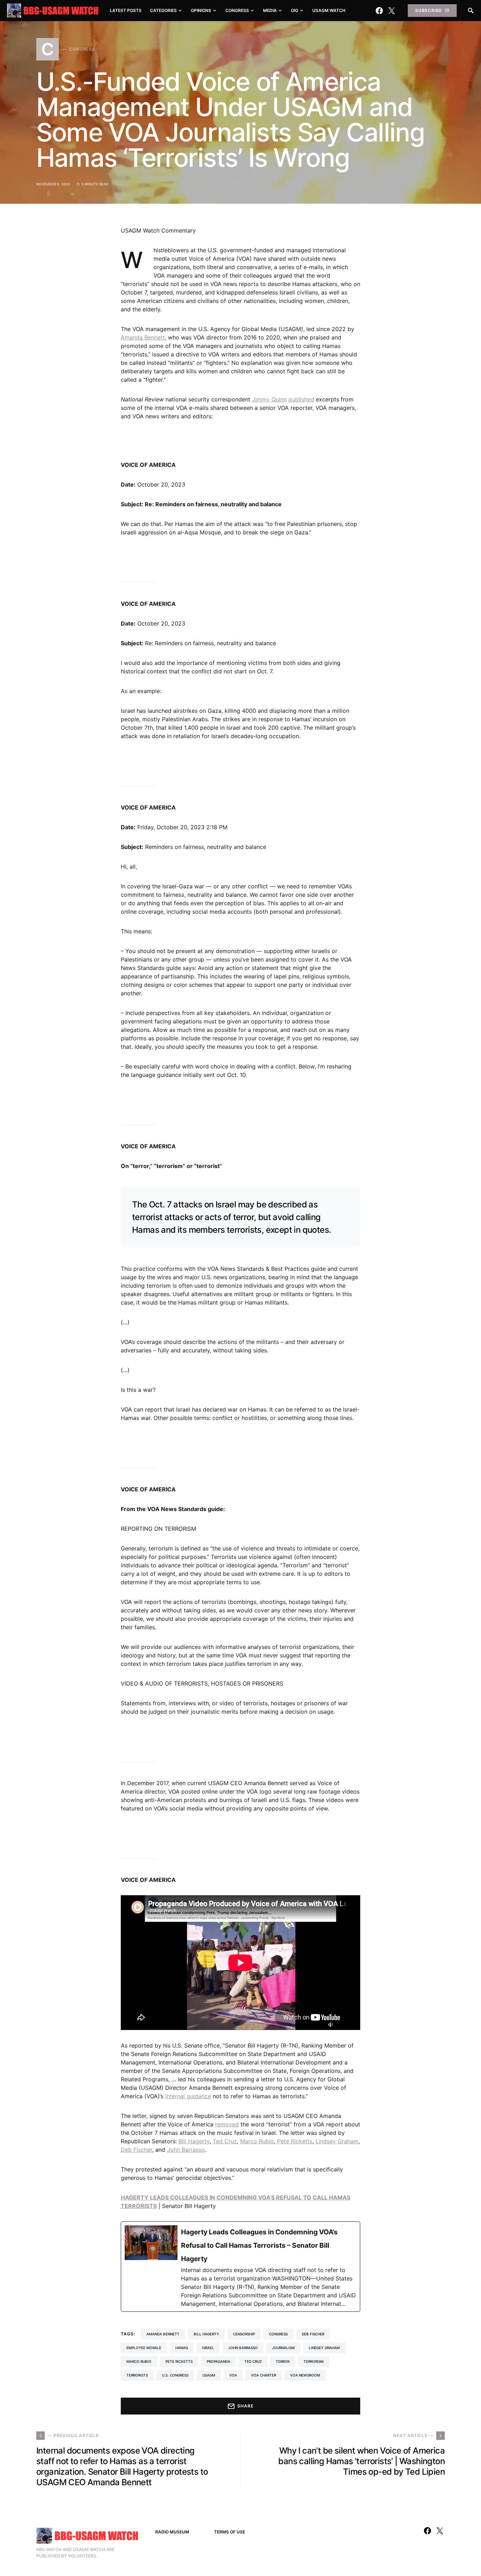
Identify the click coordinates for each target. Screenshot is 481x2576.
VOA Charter (264, 2375)
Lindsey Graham (337, 2141)
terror (283, 2361)
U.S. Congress (175, 2375)
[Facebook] (379, 11)
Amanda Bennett (143, 337)
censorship (244, 2334)
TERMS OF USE (230, 2532)
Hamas (182, 2348)
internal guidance (188, 2096)
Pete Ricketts (295, 2141)
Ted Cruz (225, 2141)
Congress (278, 2334)
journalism (283, 2348)
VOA (233, 2375)
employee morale (144, 2348)
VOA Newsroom (305, 2375)
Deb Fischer (136, 2150)
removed (227, 2124)
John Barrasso (186, 2150)
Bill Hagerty (194, 2141)
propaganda (218, 2361)
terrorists (137, 2375)
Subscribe (429, 10)
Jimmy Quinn (269, 399)
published (301, 399)
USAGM (209, 2375)
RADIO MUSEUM (172, 2532)
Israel (208, 2348)
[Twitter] (392, 11)
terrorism (314, 2361)
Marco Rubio (257, 2141)
